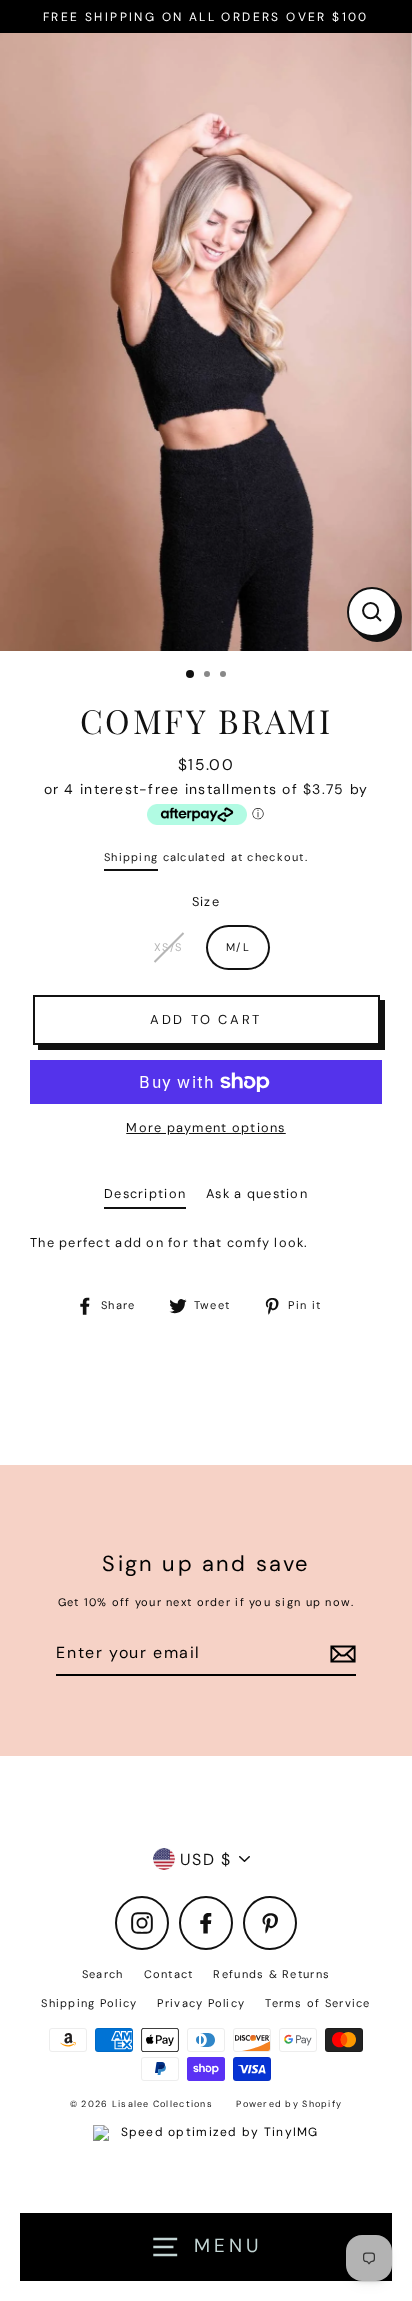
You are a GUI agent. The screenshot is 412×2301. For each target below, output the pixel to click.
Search (103, 1974)
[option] (206, 342)
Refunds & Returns (271, 1974)
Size (206, 901)
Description (145, 1193)
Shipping (131, 857)
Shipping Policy (89, 2003)
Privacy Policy (201, 2003)
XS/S (168, 947)
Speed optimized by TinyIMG (217, 2132)
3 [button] (225, 676)
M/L (238, 947)
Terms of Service (317, 2003)
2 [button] (209, 676)
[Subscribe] (340, 1653)
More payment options (206, 1127)
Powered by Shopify (289, 2104)
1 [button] (191, 675)
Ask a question (257, 1193)
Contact (169, 1974)
